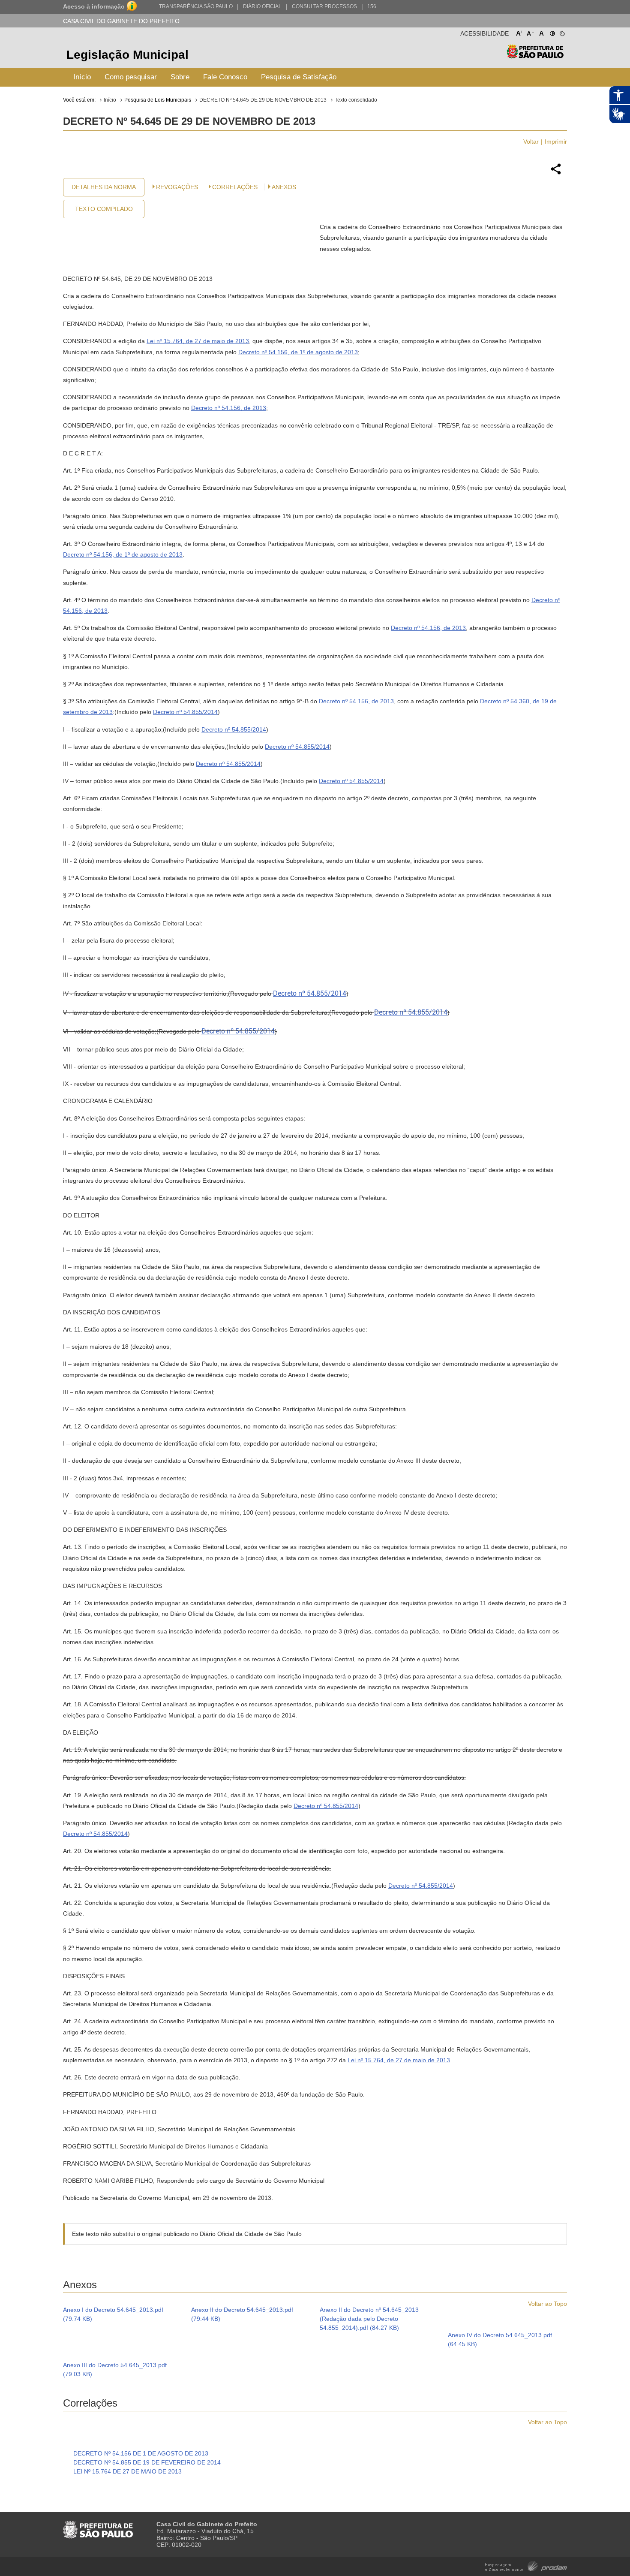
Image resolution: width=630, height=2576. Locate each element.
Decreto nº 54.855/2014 (185, 712)
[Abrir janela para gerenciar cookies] (562, 32)
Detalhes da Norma (104, 187)
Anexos (284, 187)
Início (82, 77)
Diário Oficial (262, 6)
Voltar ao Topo (547, 2304)
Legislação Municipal (127, 55)
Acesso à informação (94, 6)
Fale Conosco (225, 77)
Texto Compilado (104, 209)
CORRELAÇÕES (235, 187)
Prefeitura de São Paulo (535, 56)
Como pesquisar (131, 77)
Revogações (177, 187)
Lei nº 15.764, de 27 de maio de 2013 (198, 341)
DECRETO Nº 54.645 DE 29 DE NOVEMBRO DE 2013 (263, 100)
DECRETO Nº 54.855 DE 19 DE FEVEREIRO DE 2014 (147, 2462)
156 (372, 6)
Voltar (531, 142)
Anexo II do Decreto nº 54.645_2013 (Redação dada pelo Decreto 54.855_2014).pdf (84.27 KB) (369, 2319)
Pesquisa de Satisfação (299, 77)
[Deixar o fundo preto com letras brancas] (552, 32)
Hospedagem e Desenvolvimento (526, 2565)
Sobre (180, 77)
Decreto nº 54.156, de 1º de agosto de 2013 (298, 352)
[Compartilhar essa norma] (556, 173)
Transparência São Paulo (196, 6)
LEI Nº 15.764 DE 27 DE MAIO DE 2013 (127, 2471)
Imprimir (556, 142)
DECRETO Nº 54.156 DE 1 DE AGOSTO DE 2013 (141, 2453)
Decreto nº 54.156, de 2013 (229, 408)
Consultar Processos (324, 6)
